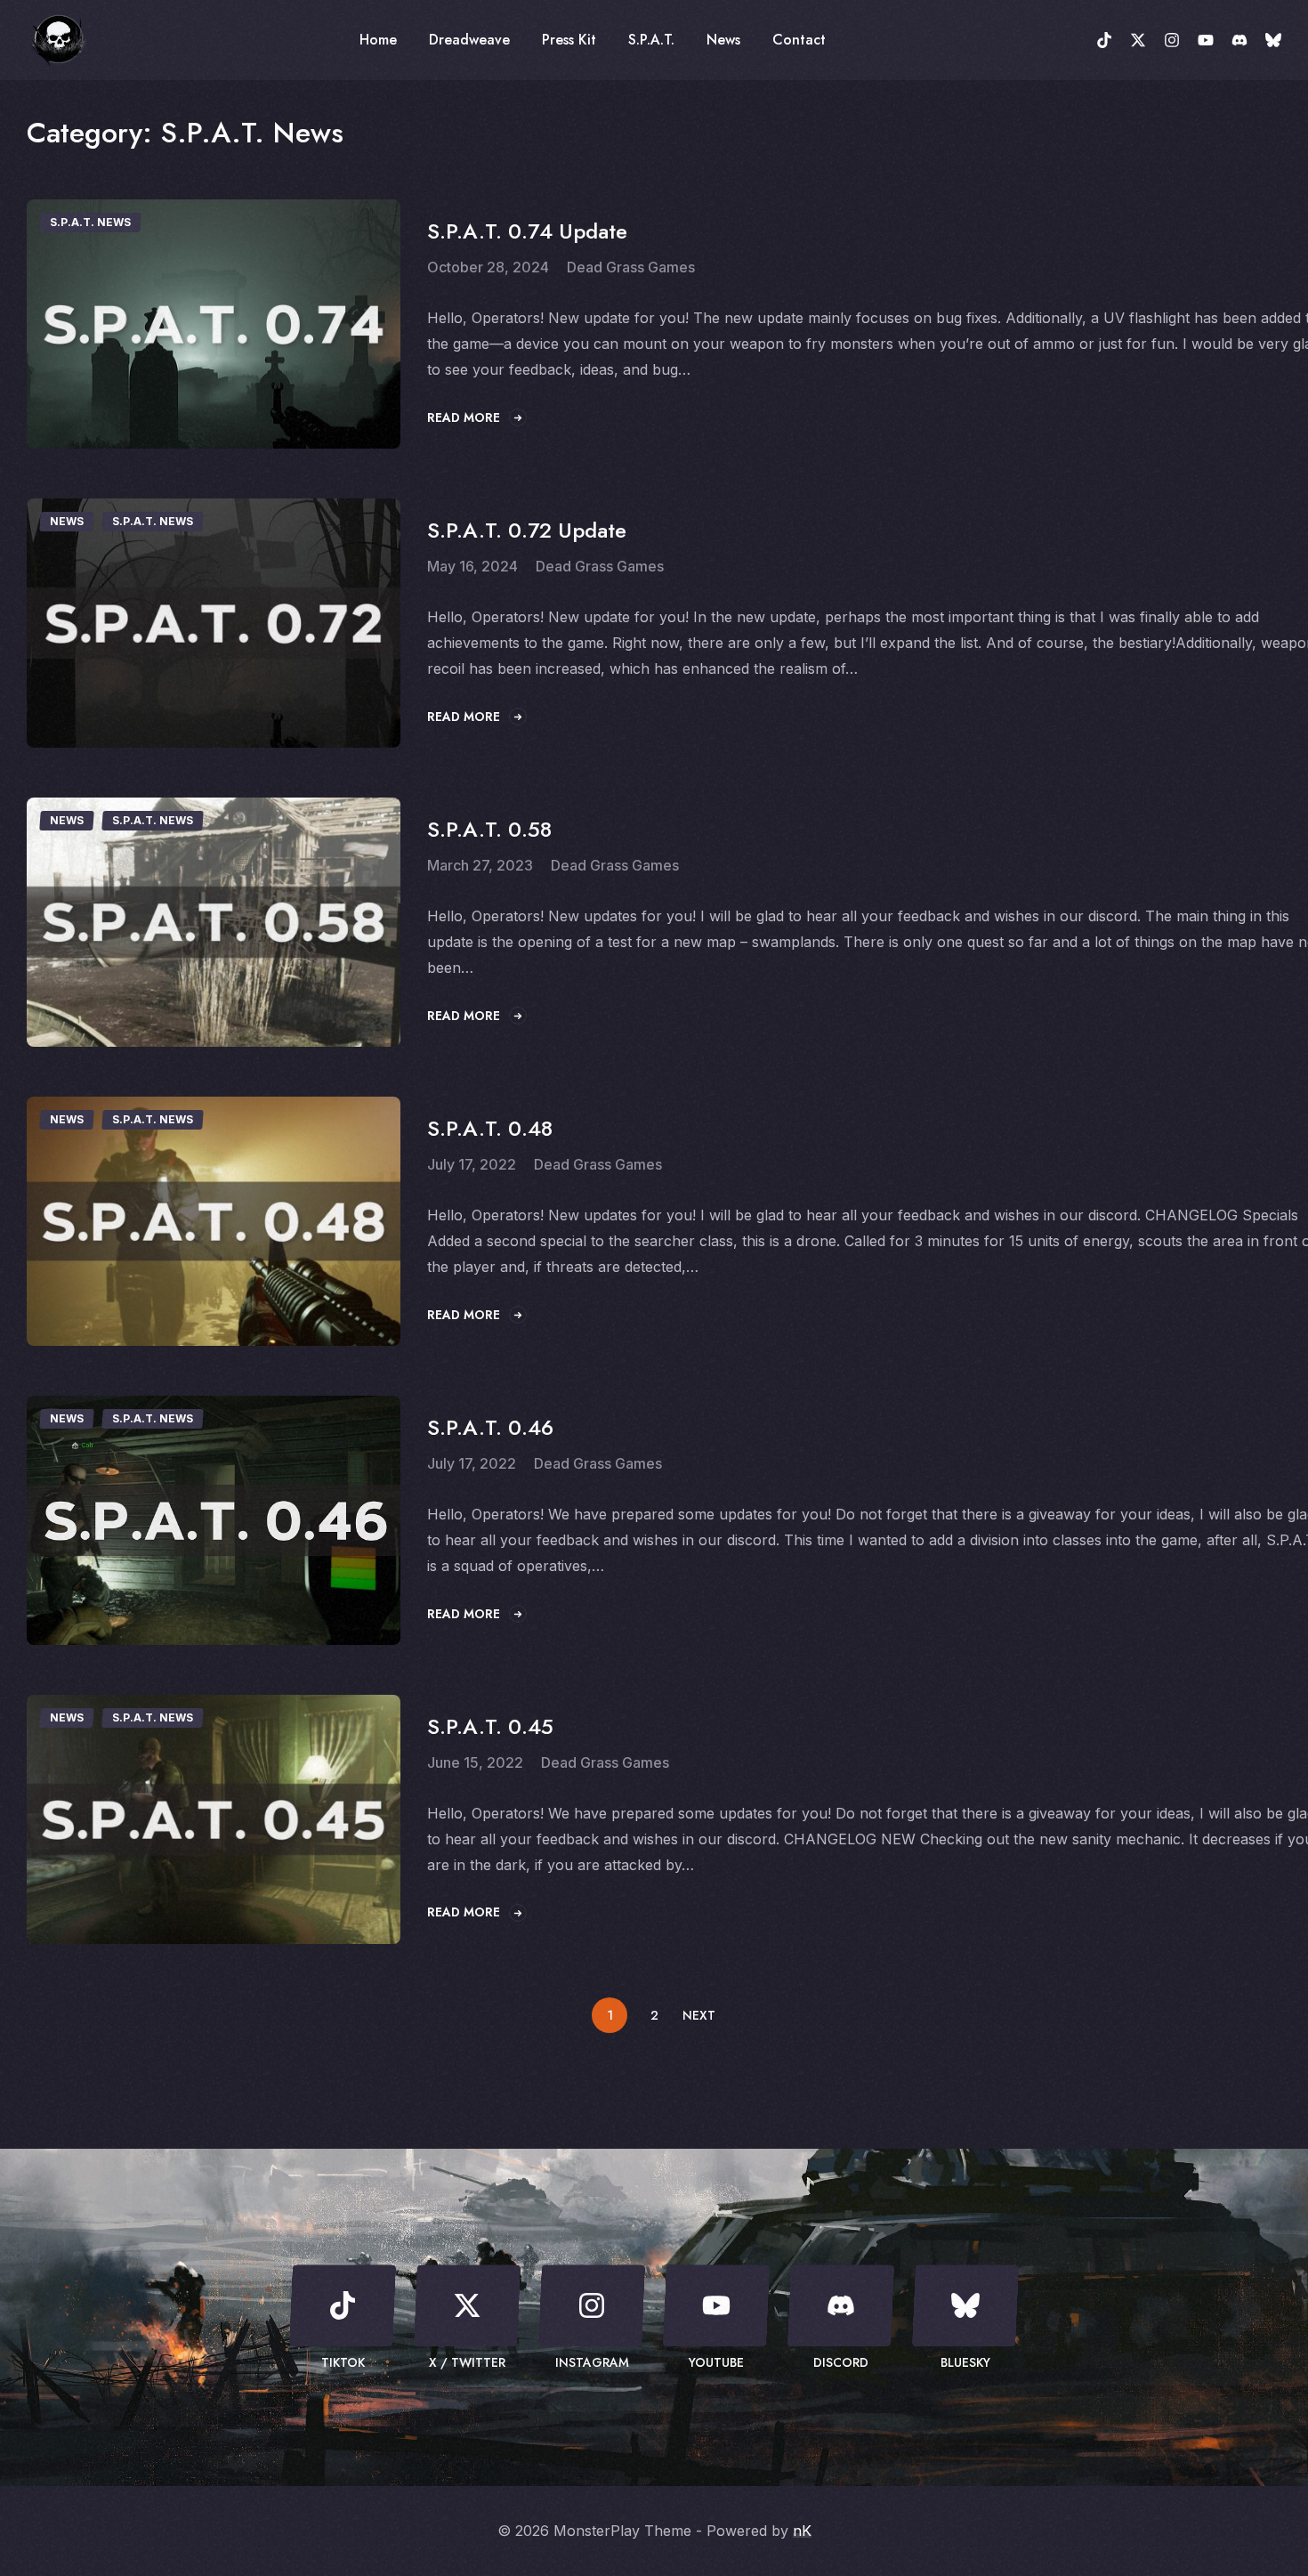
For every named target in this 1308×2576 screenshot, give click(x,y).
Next (699, 2015)
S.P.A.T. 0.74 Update (527, 231)
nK (802, 2531)
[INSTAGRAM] (1172, 40)
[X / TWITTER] (1138, 40)
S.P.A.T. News (90, 222)
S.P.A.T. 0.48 (490, 1128)
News (67, 521)
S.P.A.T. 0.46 (490, 1427)
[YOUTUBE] (1206, 40)
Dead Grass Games (631, 267)
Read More (464, 417)
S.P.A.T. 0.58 (489, 829)
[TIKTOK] (1104, 40)
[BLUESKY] (1273, 40)
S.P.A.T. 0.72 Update (527, 530)
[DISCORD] (1239, 40)
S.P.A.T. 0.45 (490, 1726)
